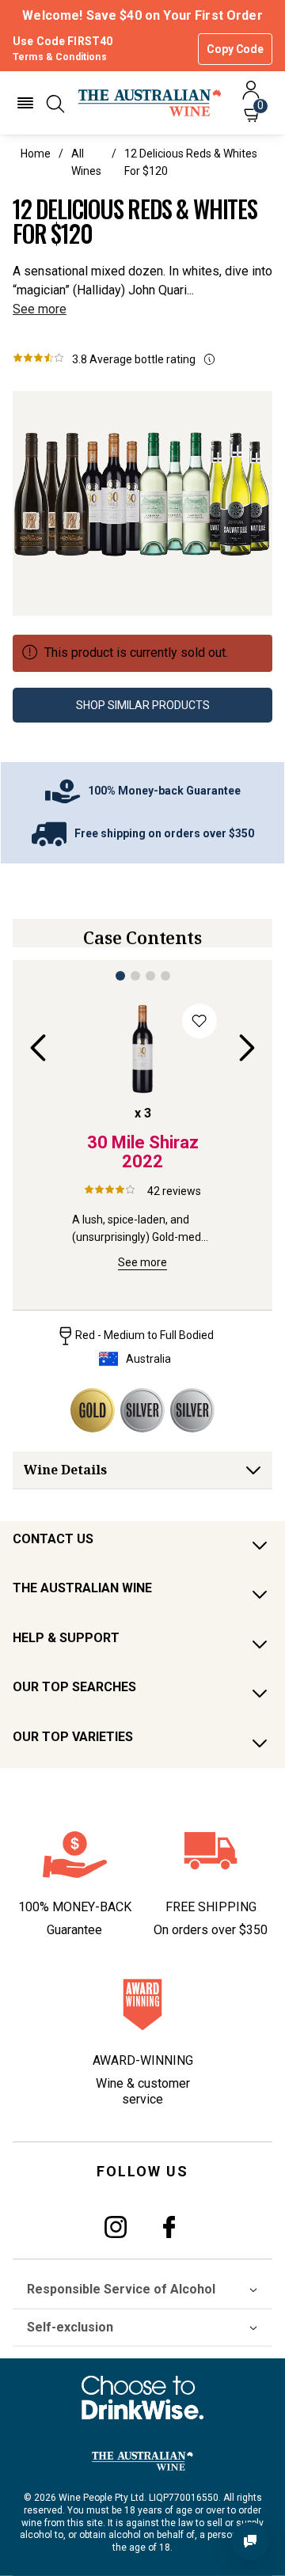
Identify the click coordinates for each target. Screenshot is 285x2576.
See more (40, 309)
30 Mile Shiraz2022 (143, 1152)
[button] (25, 103)
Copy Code (235, 49)
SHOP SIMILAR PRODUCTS (143, 705)
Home (36, 154)
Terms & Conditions (60, 57)
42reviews (174, 1191)
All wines (86, 162)
